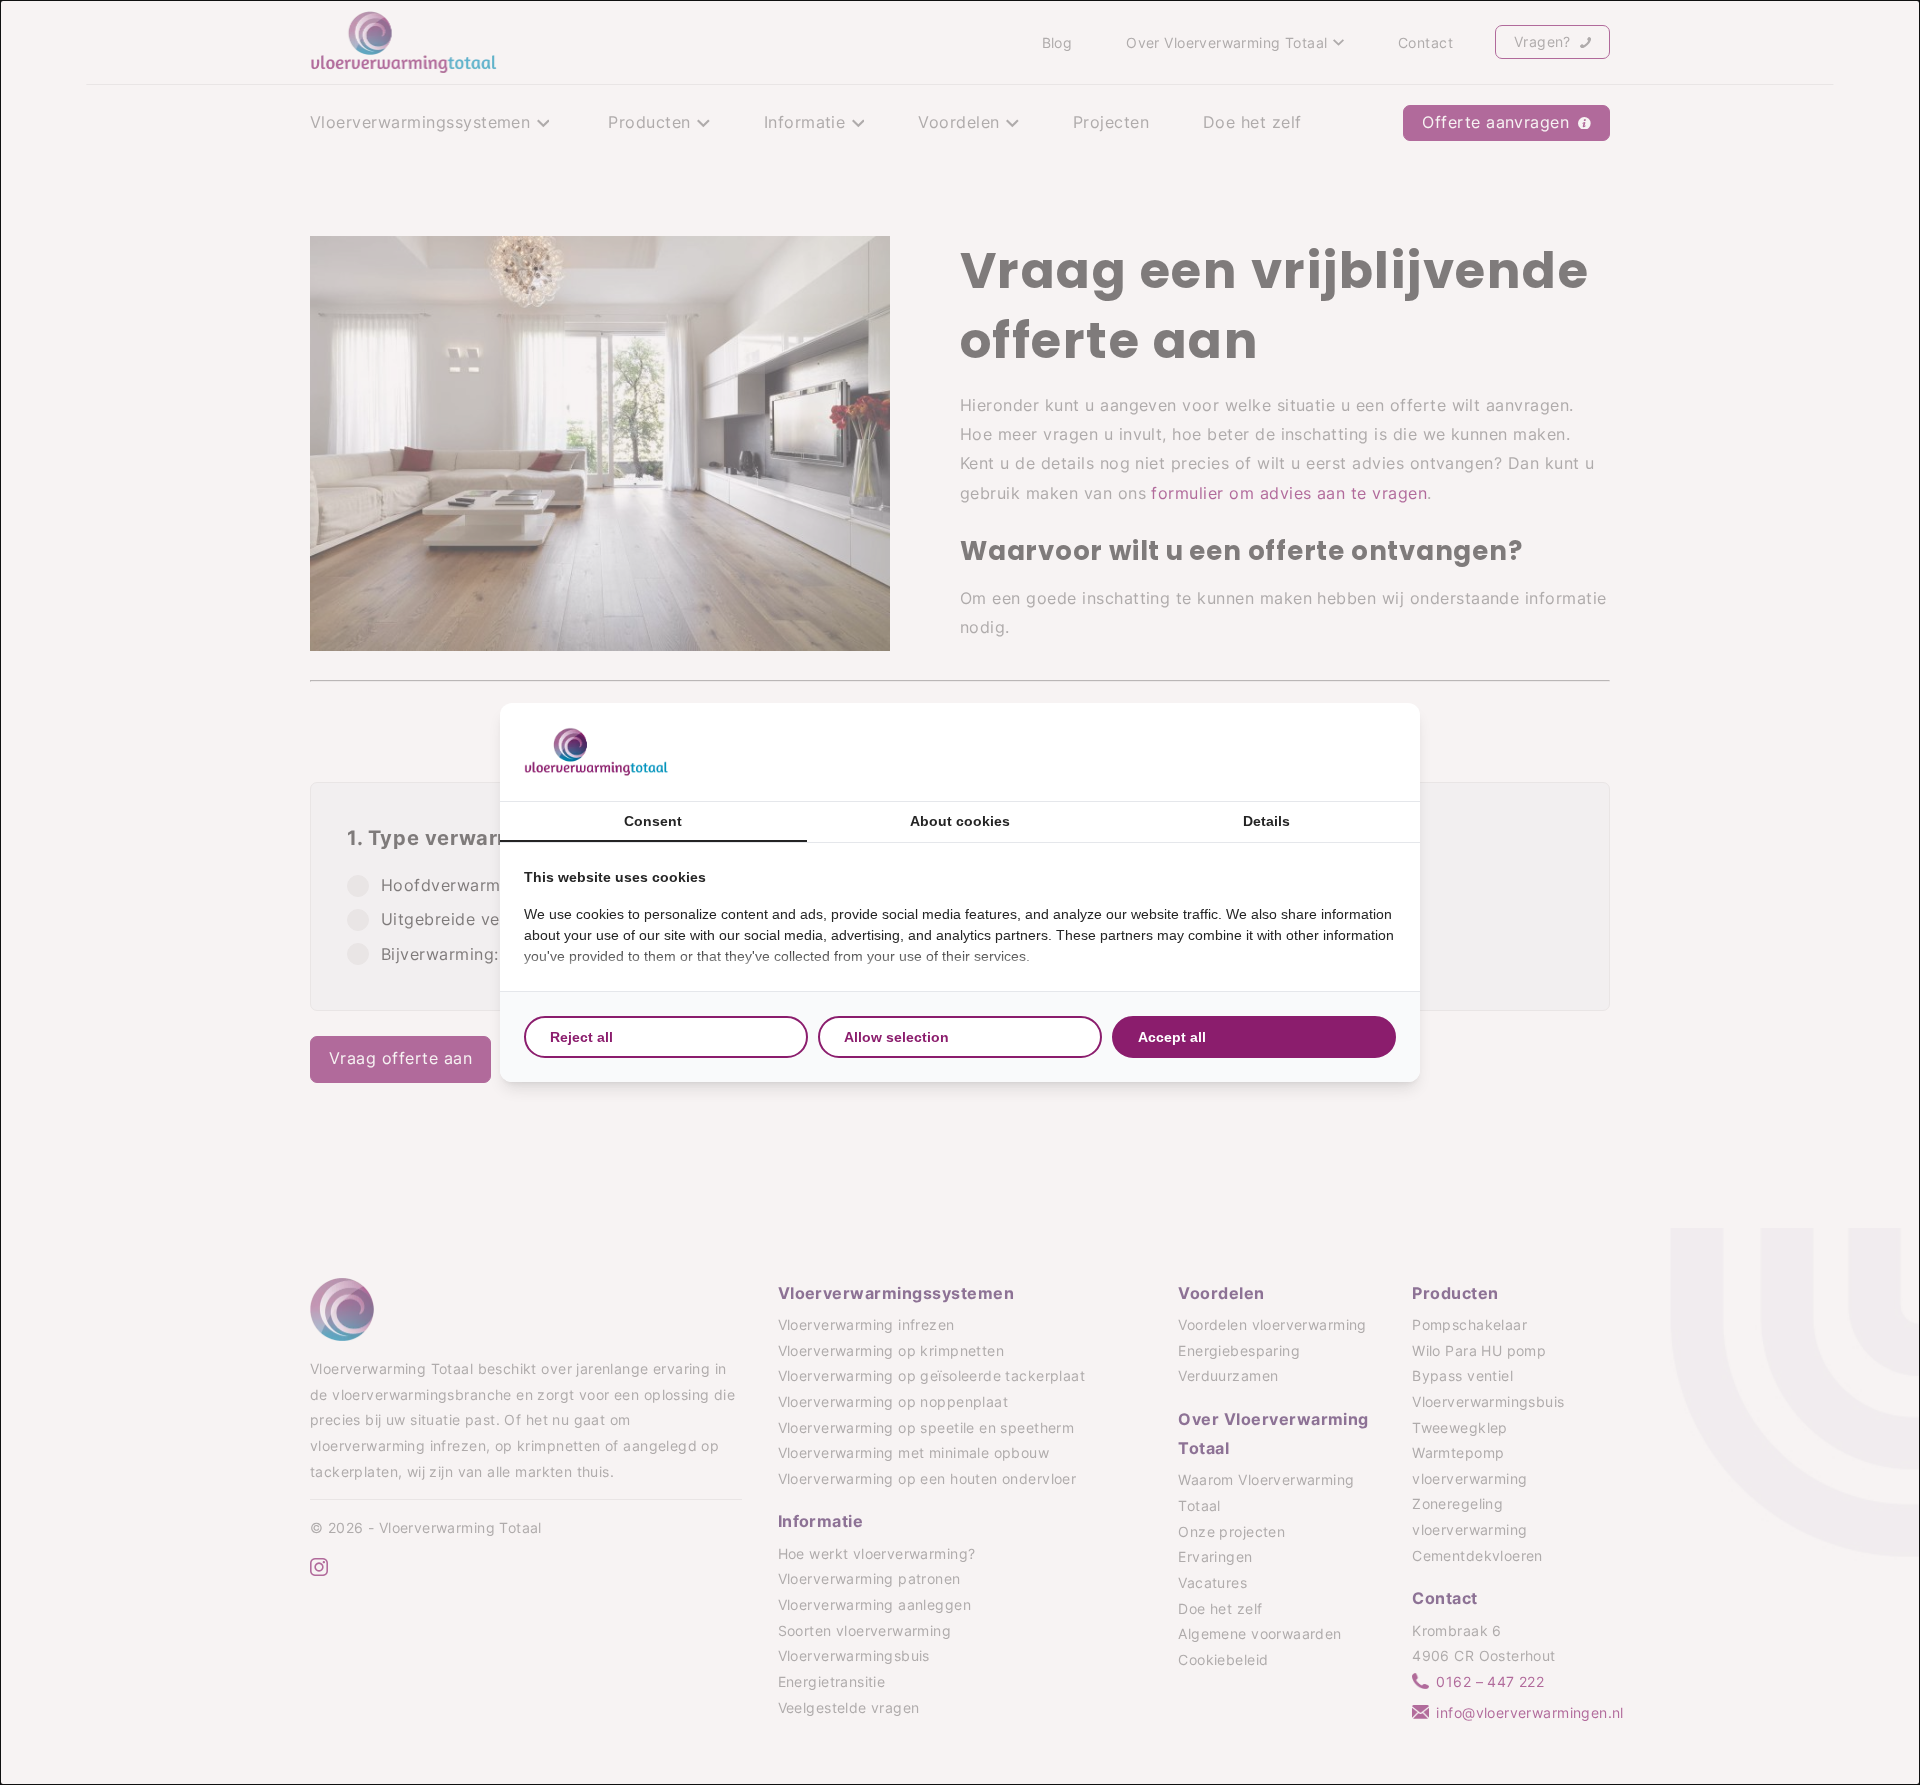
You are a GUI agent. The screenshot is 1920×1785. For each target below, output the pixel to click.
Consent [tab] (653, 821)
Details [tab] (1266, 821)
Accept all (1172, 1037)
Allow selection (896, 1037)
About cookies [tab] (960, 821)
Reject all (581, 1037)
